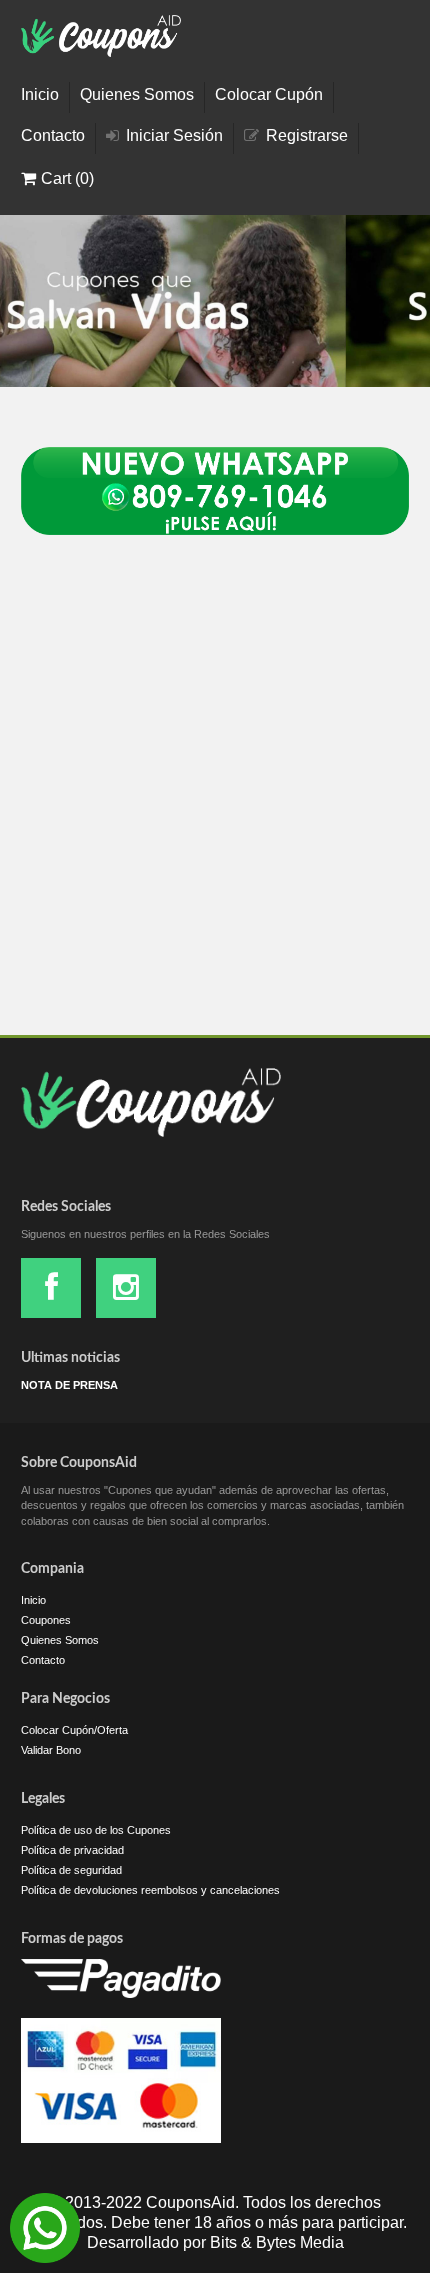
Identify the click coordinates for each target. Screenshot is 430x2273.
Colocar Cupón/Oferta (74, 1730)
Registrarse (307, 136)
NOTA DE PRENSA (69, 1385)
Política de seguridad (71, 1870)
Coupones (46, 1620)
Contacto (53, 136)
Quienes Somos (137, 95)
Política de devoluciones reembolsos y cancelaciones (150, 1890)
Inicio (40, 95)
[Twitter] (126, 1288)
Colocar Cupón (269, 95)
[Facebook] (51, 1288)
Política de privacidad (72, 1850)
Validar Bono (51, 1750)
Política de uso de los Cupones (96, 1830)
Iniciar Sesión (174, 136)
